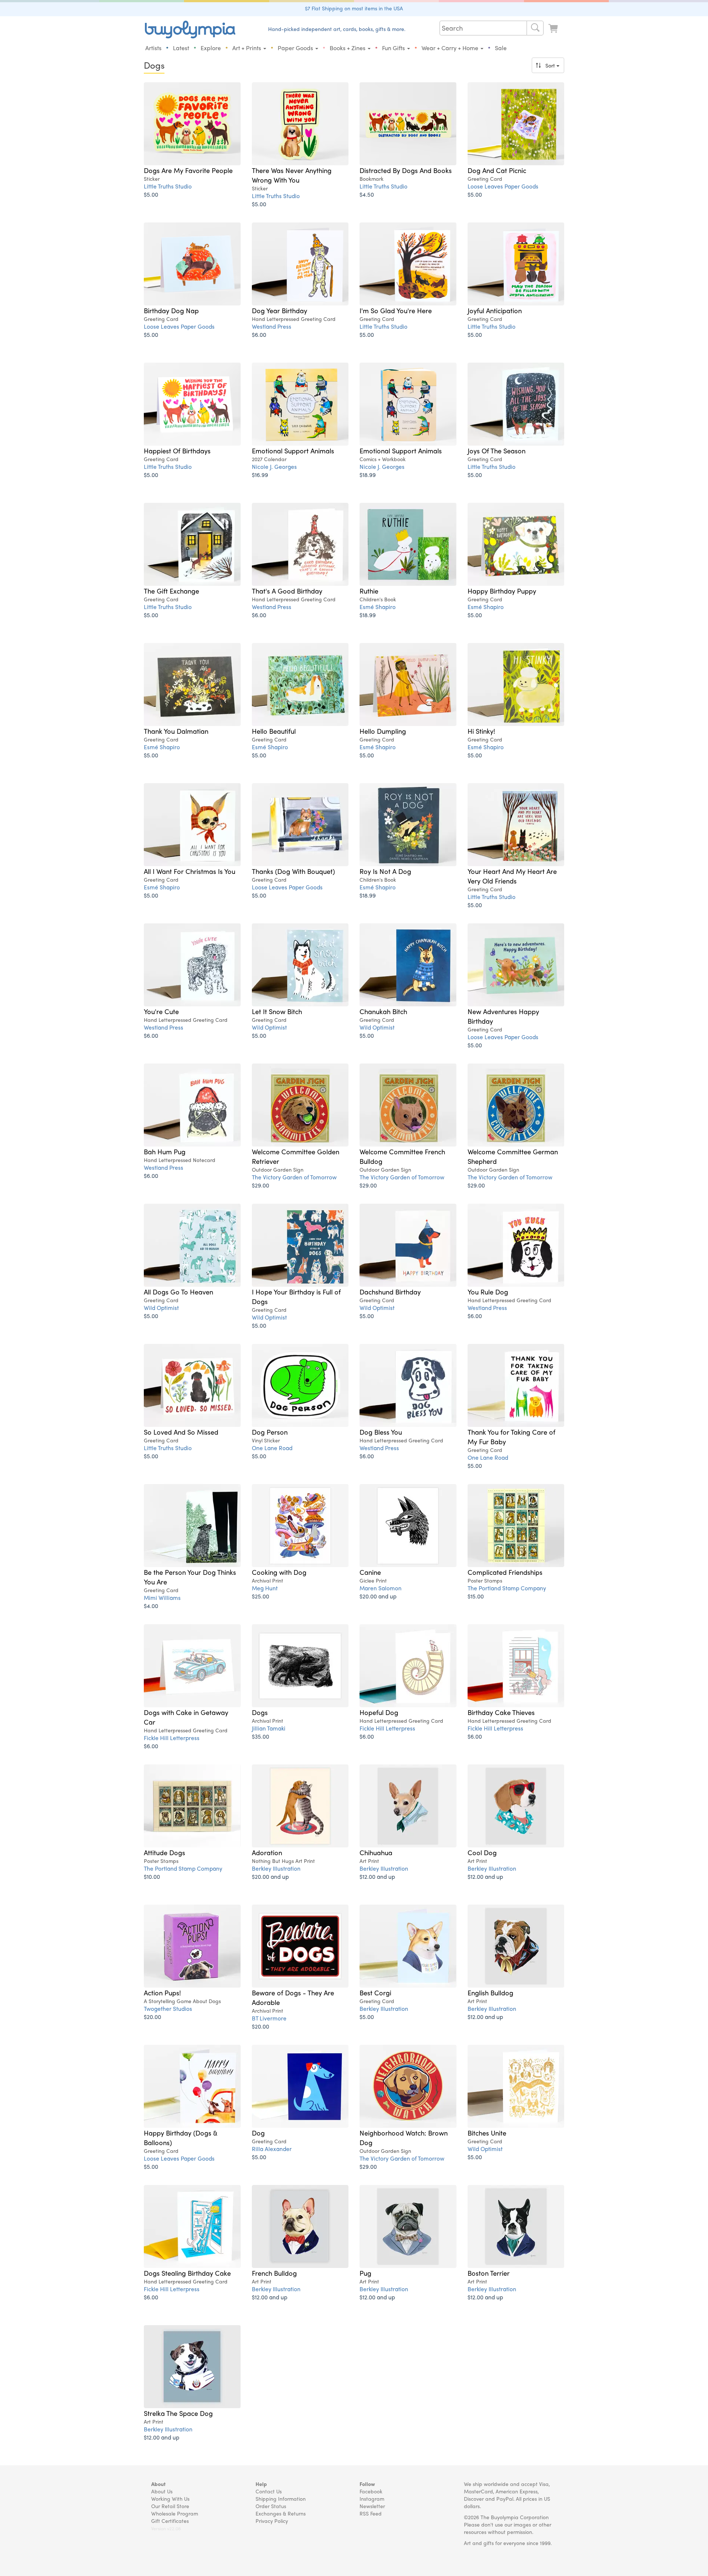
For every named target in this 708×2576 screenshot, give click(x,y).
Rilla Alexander (272, 2149)
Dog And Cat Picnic (497, 170)
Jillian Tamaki (269, 1728)
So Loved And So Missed (181, 1432)
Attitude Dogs (164, 1852)
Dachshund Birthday (390, 1292)
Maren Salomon (381, 1588)
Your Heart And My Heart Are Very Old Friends (512, 876)
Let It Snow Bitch (277, 1011)
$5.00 (151, 194)
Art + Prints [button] (247, 48)
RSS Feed (371, 2513)
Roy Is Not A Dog (385, 871)
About (158, 2484)
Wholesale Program (175, 2513)
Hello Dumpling (383, 731)
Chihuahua (376, 1852)
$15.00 (476, 1596)
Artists (153, 48)
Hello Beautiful (274, 731)
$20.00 (152, 2017)
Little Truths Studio (168, 186)
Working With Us (170, 2499)
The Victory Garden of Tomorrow (294, 1177)
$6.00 (259, 334)
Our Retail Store (170, 2506)
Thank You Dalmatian (176, 731)
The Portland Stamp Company (507, 1588)
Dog (258, 2133)
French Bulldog (274, 2273)
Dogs (260, 1712)
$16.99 (260, 475)
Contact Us (269, 2491)
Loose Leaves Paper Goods (503, 186)
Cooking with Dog (279, 1572)
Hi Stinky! (481, 731)
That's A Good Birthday (287, 591)
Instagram (372, 2499)
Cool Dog (482, 1852)
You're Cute (161, 1011)
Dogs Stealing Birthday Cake (187, 2273)
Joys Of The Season (497, 450)
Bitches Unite (487, 2133)
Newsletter (372, 2506)
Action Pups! (162, 1992)
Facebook (371, 2491)
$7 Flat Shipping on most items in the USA (354, 8)
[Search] (535, 28)
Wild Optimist (269, 1027)
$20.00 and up (378, 1596)
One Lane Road (272, 1448)
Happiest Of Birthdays (177, 450)
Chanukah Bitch (383, 1011)
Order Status (271, 2506)
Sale (501, 48)
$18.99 (368, 475)
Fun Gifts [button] (394, 48)
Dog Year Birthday (280, 310)
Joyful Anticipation (495, 310)
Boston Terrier (489, 2273)
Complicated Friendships (505, 1572)
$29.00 (261, 1185)
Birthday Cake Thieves (501, 1712)
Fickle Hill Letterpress (172, 1738)
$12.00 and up (377, 1876)
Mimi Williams (162, 1598)
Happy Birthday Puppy (502, 591)
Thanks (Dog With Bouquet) (293, 871)
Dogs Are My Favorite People (188, 170)
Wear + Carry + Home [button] (451, 48)
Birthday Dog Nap (171, 310)
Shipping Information (281, 2499)
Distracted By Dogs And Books (406, 170)
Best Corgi (375, 1992)
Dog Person (270, 1432)
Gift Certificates (170, 2521)
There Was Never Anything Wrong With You (292, 175)
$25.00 (261, 1596)
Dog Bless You (381, 1432)
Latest (181, 48)
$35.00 (261, 1736)
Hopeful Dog (379, 1712)
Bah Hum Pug (165, 1151)
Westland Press (272, 326)
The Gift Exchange (171, 591)
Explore (211, 48)
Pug (365, 2273)
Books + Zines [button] (348, 48)
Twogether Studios (168, 2008)
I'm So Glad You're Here (396, 310)
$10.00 (152, 1876)
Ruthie (369, 591)
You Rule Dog (488, 1292)
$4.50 (367, 194)
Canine (370, 1572)
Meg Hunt (265, 1588)
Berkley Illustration (276, 1868)
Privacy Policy (272, 2521)
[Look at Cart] (554, 29)
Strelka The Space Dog (178, 2413)
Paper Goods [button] (296, 48)
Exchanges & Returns (281, 2513)
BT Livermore (269, 2018)
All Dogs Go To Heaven (178, 1292)
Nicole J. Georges (274, 466)
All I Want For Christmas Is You (190, 871)
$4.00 (151, 1606)
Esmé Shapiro (378, 607)
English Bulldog (490, 1992)
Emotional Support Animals (293, 450)
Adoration (267, 1852)
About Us (162, 2491)
